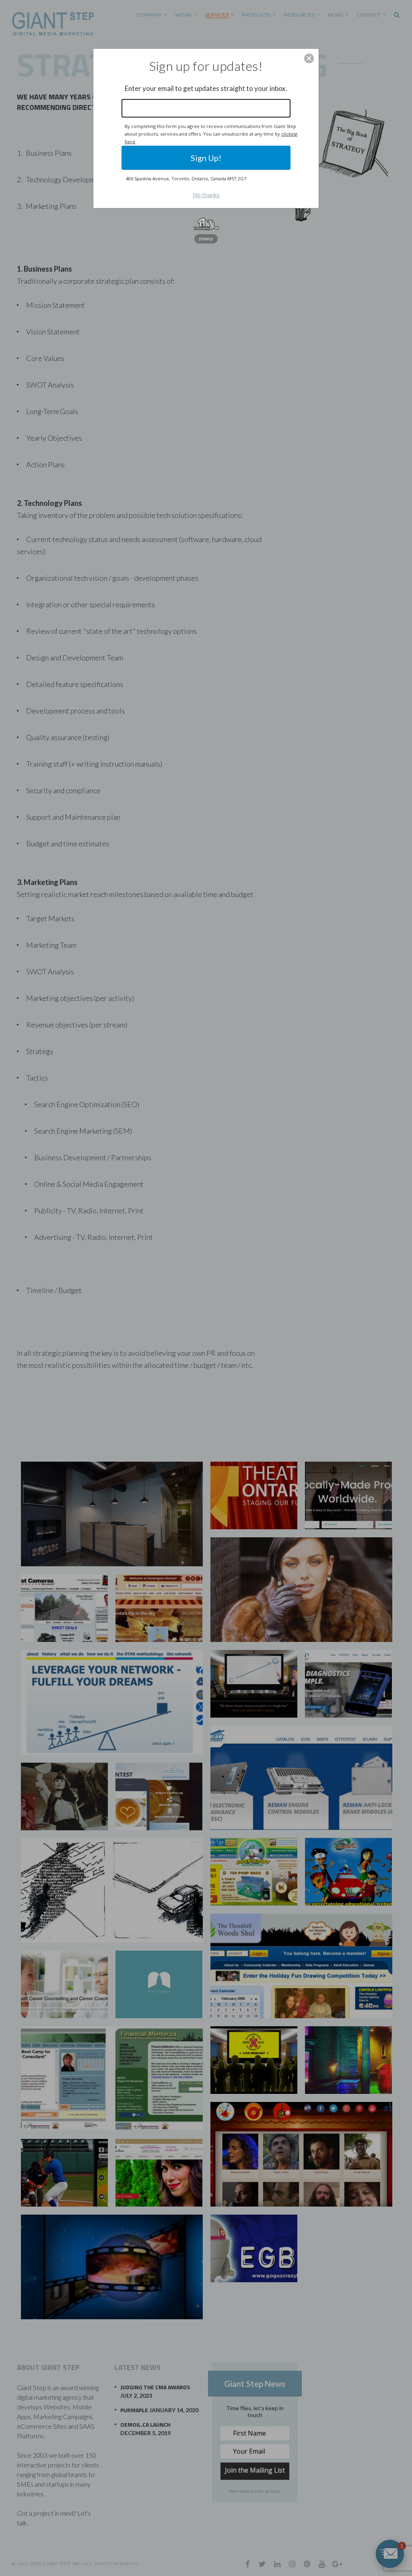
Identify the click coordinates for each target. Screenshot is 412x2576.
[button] (309, 58)
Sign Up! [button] (206, 158)
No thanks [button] (206, 195)
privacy (206, 239)
